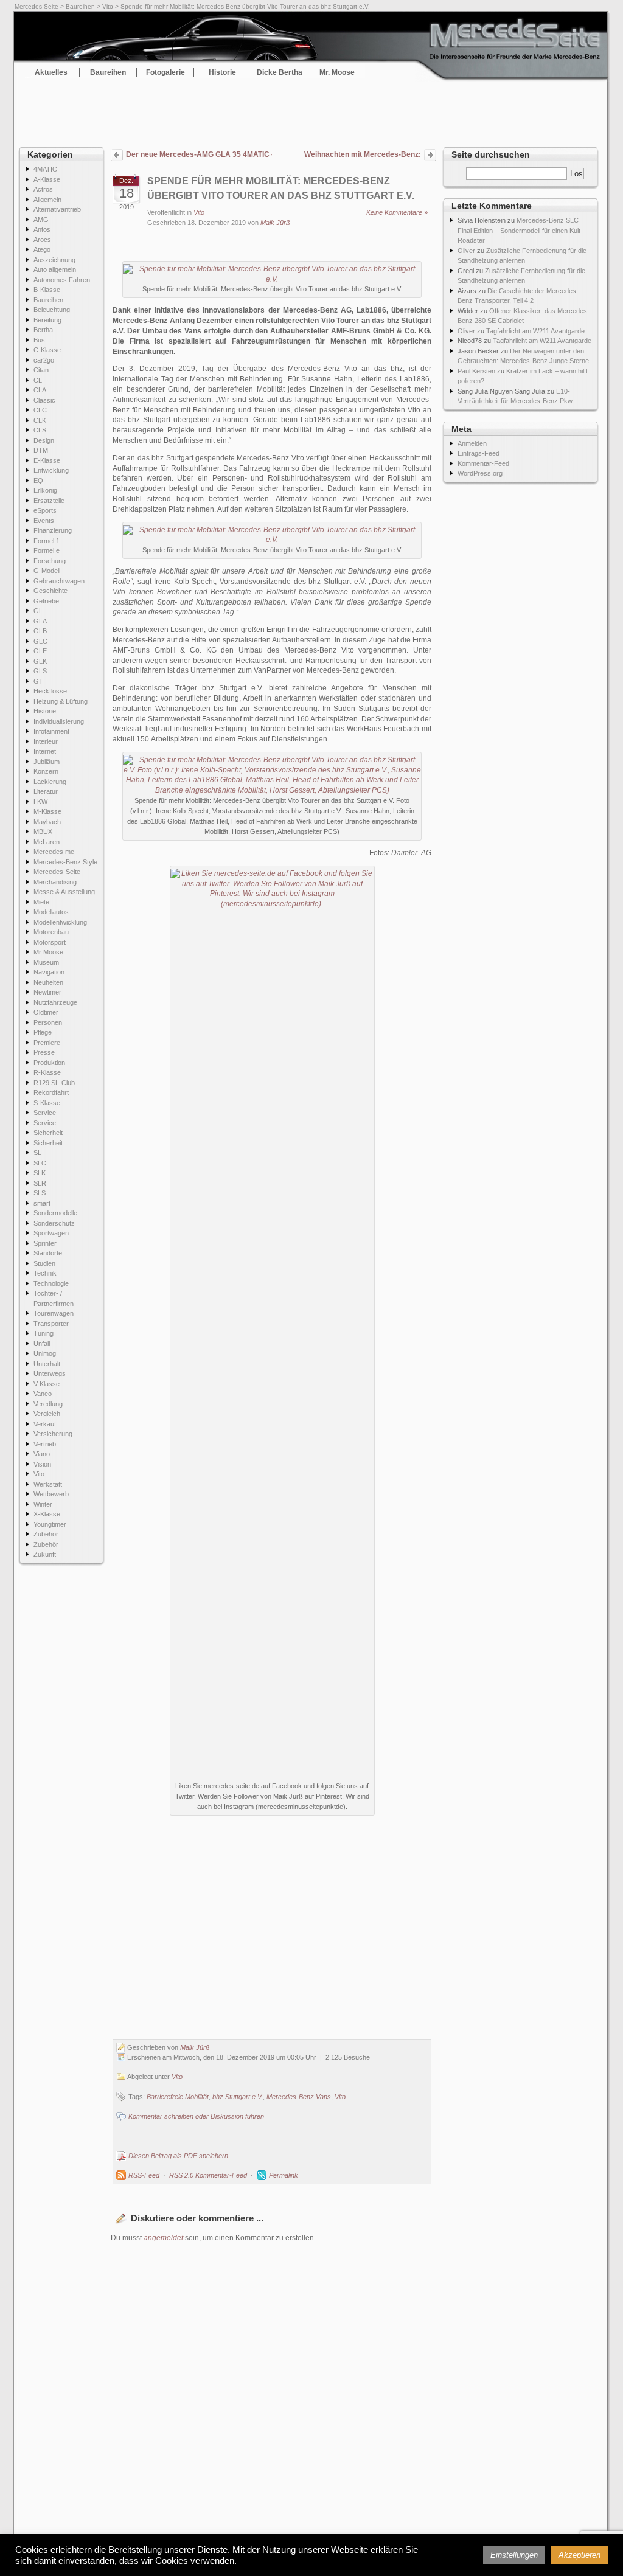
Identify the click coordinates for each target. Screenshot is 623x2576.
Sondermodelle (55, 1213)
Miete (41, 902)
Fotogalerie (165, 72)
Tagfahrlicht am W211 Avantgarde (535, 331)
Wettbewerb (51, 1494)
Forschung (50, 561)
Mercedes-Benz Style (65, 862)
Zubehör (46, 1534)
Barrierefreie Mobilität (178, 2097)
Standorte (48, 1253)
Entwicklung (51, 470)
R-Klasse (47, 1072)
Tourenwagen (54, 1313)
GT (38, 681)
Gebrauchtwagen (59, 581)
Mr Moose (48, 952)
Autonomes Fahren (62, 280)
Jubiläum (47, 762)
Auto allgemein (55, 269)
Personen (48, 1022)
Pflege (43, 1032)
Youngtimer (50, 1524)
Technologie (51, 1283)
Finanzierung (53, 530)
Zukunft (45, 1554)
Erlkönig (45, 490)
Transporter (51, 1324)
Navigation (49, 972)
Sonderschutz (54, 1223)
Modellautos (51, 912)
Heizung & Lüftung (61, 701)
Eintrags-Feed (479, 453)
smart (42, 1203)
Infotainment (51, 731)
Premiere (47, 1043)
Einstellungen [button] (514, 2555)
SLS (40, 1193)
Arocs (42, 240)
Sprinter (45, 1243)
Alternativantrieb (57, 209)
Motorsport (50, 942)
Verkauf (45, 1424)
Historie (222, 72)
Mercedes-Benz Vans (299, 2097)
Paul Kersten (476, 371)
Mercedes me (54, 852)
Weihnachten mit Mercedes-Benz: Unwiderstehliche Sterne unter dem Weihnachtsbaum (360, 156)
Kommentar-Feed (483, 463)
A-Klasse (47, 179)
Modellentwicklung (60, 922)
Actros (43, 189)
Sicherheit (48, 1133)
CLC (40, 410)
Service (45, 1113)
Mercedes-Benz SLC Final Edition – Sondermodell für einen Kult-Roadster (520, 230)
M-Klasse (47, 811)
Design (44, 440)
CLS (40, 430)
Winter (43, 1504)
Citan (41, 370)
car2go (44, 360)
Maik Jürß (275, 223)
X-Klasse (47, 1514)
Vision (42, 1464)
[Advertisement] (311, 109)
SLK (40, 1173)
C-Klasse (47, 350)
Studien (44, 1263)
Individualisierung (59, 721)
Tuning (44, 1333)
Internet (45, 751)
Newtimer (47, 992)
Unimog (45, 1353)
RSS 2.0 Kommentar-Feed (208, 2175)
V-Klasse (47, 1384)
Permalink (284, 2175)
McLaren (47, 842)
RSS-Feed (144, 2175)
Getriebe (46, 601)
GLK (40, 661)
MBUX (43, 831)
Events (44, 521)
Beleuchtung (52, 310)
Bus (39, 340)
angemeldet (163, 2238)
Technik (45, 1273)
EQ (38, 481)
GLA (40, 621)
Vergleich (47, 1414)
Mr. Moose (337, 72)
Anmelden (472, 443)
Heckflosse (50, 691)
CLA (40, 390)
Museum (46, 962)
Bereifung (47, 320)
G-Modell (47, 571)
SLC (40, 1163)
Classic (44, 400)
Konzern (46, 771)
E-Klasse (47, 460)
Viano (42, 1454)
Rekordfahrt (51, 1092)
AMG (41, 220)
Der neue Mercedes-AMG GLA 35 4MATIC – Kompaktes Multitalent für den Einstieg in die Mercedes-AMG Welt (199, 154)
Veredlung (48, 1404)
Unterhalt (47, 1364)
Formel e (47, 550)
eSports (45, 510)
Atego (42, 249)
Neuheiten (48, 982)
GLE (40, 651)
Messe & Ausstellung (64, 892)
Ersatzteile (49, 501)
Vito (108, 6)
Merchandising (55, 882)
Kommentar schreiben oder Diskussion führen (196, 2116)
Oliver (466, 251)
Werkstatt (48, 1484)
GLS (40, 671)
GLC (40, 641)
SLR (40, 1183)
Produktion (49, 1063)
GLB (40, 631)
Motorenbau (51, 932)
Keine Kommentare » (397, 212)
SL (37, 1153)
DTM (41, 450)
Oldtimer (46, 1012)
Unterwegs (50, 1373)
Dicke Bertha (280, 72)
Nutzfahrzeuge (55, 1002)
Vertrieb (45, 1444)
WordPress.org (480, 473)
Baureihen (80, 6)
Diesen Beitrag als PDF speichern (178, 2156)
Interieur (46, 741)
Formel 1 (47, 541)
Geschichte (50, 591)
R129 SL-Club (54, 1083)
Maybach (47, 822)
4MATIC (45, 169)
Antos (42, 229)
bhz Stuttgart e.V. (238, 2097)
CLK (40, 420)
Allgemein (47, 200)
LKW (40, 802)
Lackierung (50, 782)
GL (38, 611)
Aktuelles (51, 72)
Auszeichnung (54, 260)
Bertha (43, 330)
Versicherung (53, 1434)
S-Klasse (47, 1103)
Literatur (46, 791)
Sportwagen (51, 1233)
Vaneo (43, 1394)
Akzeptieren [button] (579, 2555)
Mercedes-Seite (37, 6)
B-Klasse (47, 290)
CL (38, 380)
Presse (44, 1052)
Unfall (42, 1344)
